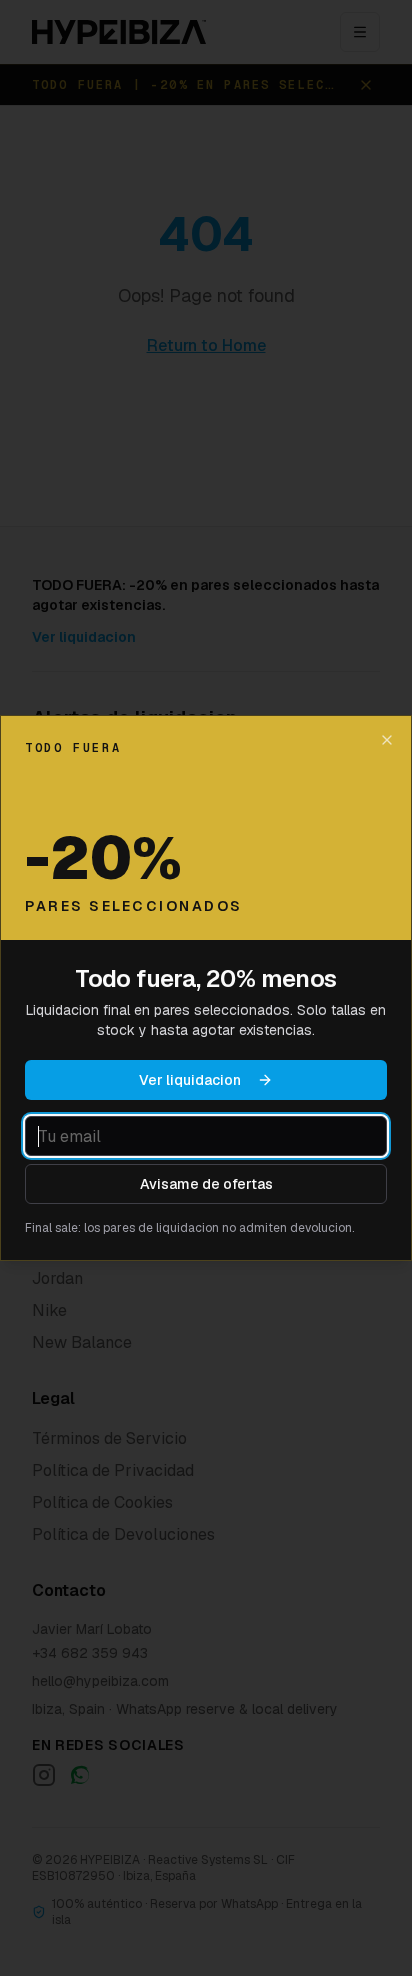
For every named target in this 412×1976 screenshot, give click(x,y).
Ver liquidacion (190, 1080)
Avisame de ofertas (206, 1184)
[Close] (387, 740)
